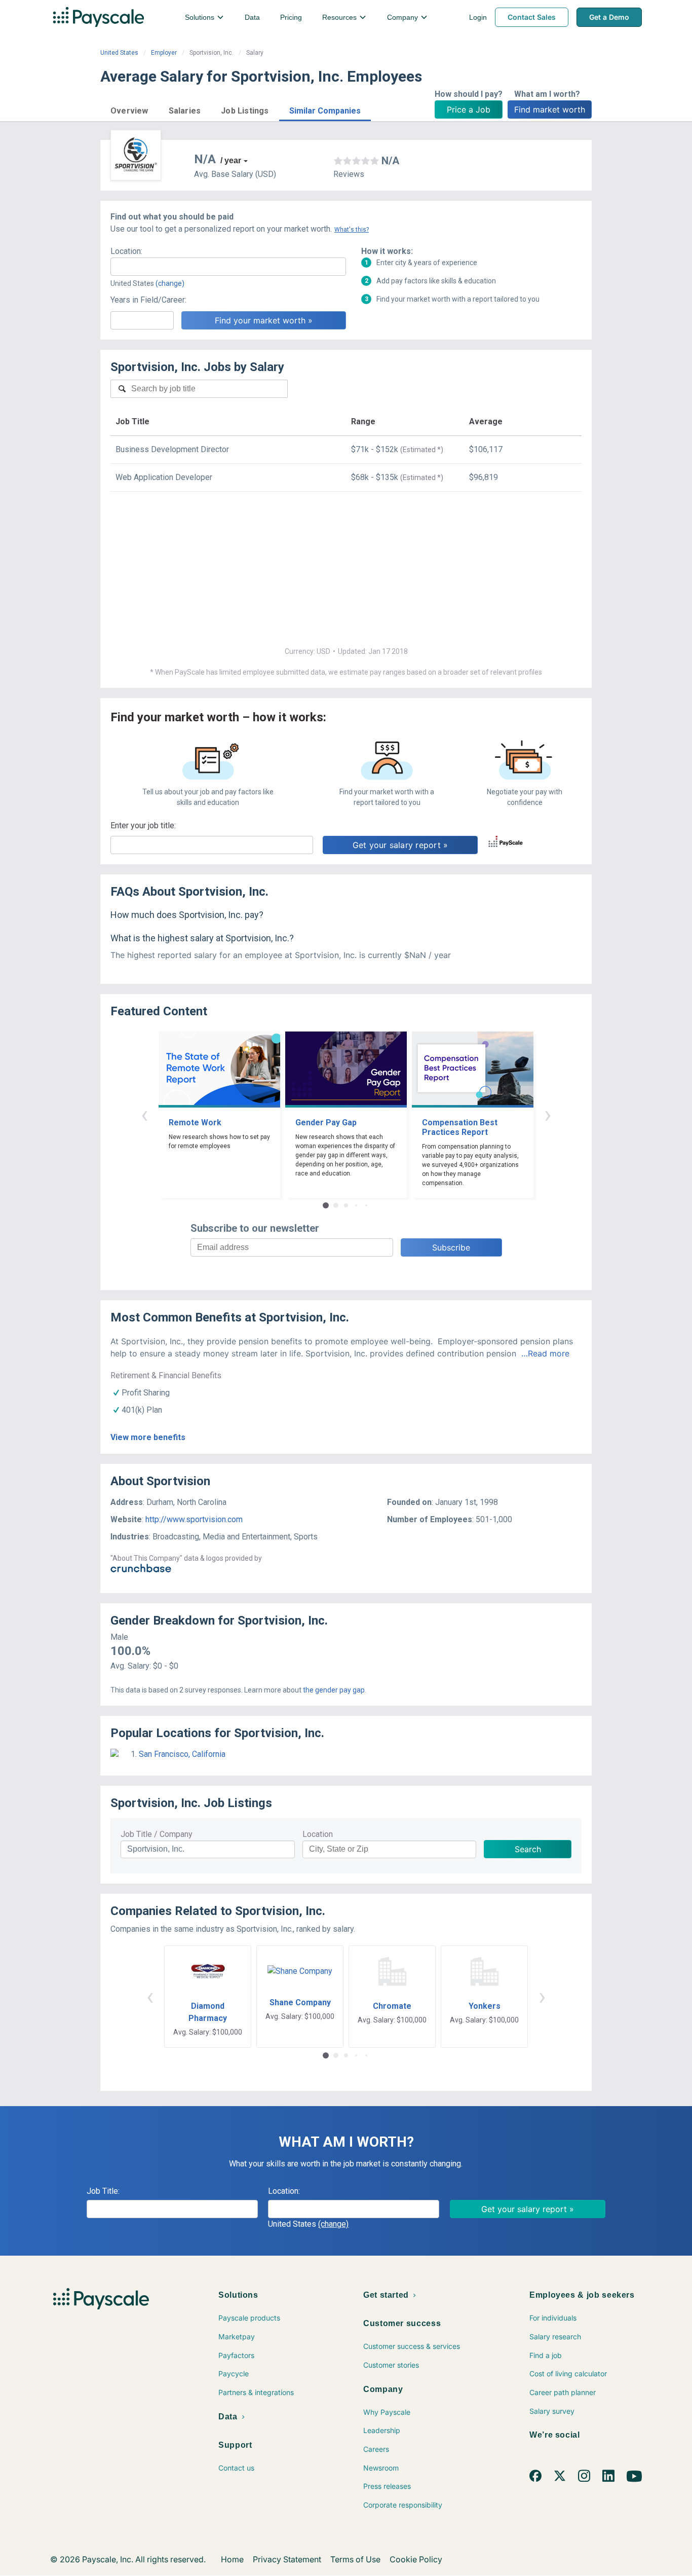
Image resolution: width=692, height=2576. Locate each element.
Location (318, 1834)
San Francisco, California (182, 1754)
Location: (126, 251)
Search (528, 1849)
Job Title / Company (157, 1834)
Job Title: (103, 2191)
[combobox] (228, 267)
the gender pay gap (334, 1690)
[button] (129, 109)
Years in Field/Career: (148, 300)
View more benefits (148, 1437)
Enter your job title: (143, 825)
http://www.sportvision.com (194, 1519)
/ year (231, 160)
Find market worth (550, 109)
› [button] (548, 1114)
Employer (164, 53)
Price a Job (469, 109)
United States (119, 53)
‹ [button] (144, 1114)
